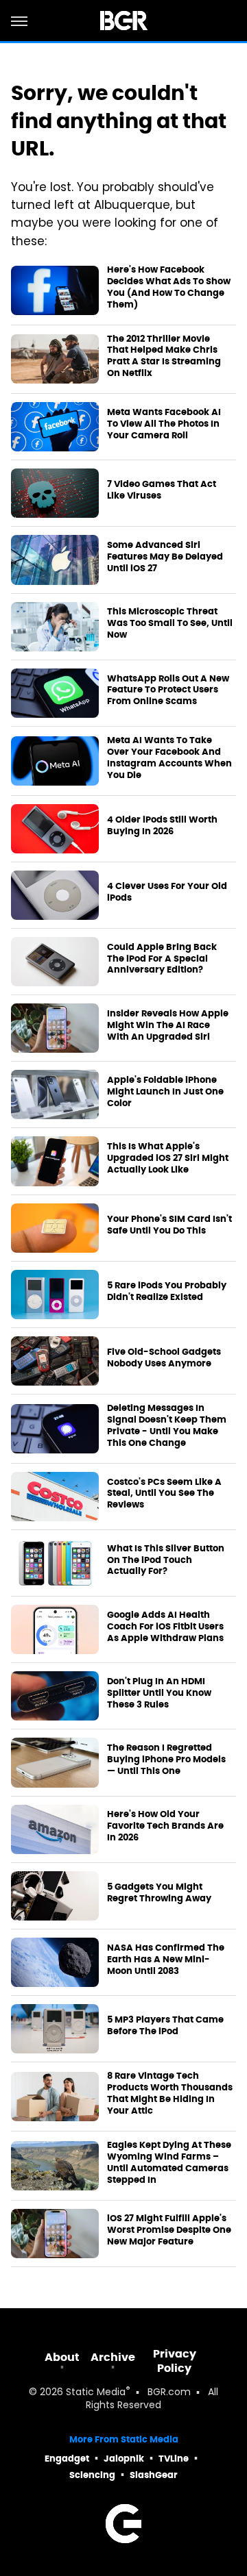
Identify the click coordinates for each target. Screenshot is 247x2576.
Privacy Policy (175, 2361)
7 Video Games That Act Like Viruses (162, 490)
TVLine (174, 2459)
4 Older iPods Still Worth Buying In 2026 (162, 826)
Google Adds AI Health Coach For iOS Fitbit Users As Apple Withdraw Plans (165, 1627)
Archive (113, 2357)
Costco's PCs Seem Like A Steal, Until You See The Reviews (164, 1494)
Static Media (96, 2393)
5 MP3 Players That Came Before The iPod (165, 2026)
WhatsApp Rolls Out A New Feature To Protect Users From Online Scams (168, 690)
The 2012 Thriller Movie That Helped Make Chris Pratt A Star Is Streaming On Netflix (164, 357)
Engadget (67, 2459)
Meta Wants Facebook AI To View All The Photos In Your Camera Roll (164, 424)
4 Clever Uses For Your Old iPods (167, 892)
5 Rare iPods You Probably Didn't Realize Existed (167, 1291)
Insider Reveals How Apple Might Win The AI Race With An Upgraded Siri (168, 1025)
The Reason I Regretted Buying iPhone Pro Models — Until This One (166, 1760)
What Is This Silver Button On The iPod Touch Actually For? (166, 1560)
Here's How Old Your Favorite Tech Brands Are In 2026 (165, 1826)
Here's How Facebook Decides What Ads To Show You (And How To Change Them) (169, 287)
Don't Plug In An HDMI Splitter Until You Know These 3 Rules (159, 1693)
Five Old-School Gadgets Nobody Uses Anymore (164, 1358)
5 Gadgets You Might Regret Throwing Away (159, 1893)
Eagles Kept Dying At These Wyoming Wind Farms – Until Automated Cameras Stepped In (169, 2163)
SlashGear (154, 2475)
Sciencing (92, 2475)
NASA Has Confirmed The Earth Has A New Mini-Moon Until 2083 (166, 1960)
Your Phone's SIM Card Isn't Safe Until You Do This (169, 1225)
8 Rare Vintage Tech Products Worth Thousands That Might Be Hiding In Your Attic (170, 2093)
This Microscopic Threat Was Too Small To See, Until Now (170, 623)
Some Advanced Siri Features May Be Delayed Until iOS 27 (165, 557)
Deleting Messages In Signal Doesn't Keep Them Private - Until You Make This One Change (167, 1426)
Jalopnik (124, 2459)
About (62, 2357)
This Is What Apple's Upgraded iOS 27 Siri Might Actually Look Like (168, 1158)
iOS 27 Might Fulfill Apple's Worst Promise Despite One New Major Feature (169, 2230)
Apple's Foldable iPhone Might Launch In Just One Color (165, 1092)
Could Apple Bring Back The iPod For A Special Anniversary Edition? (162, 959)
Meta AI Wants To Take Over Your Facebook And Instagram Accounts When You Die (169, 758)
